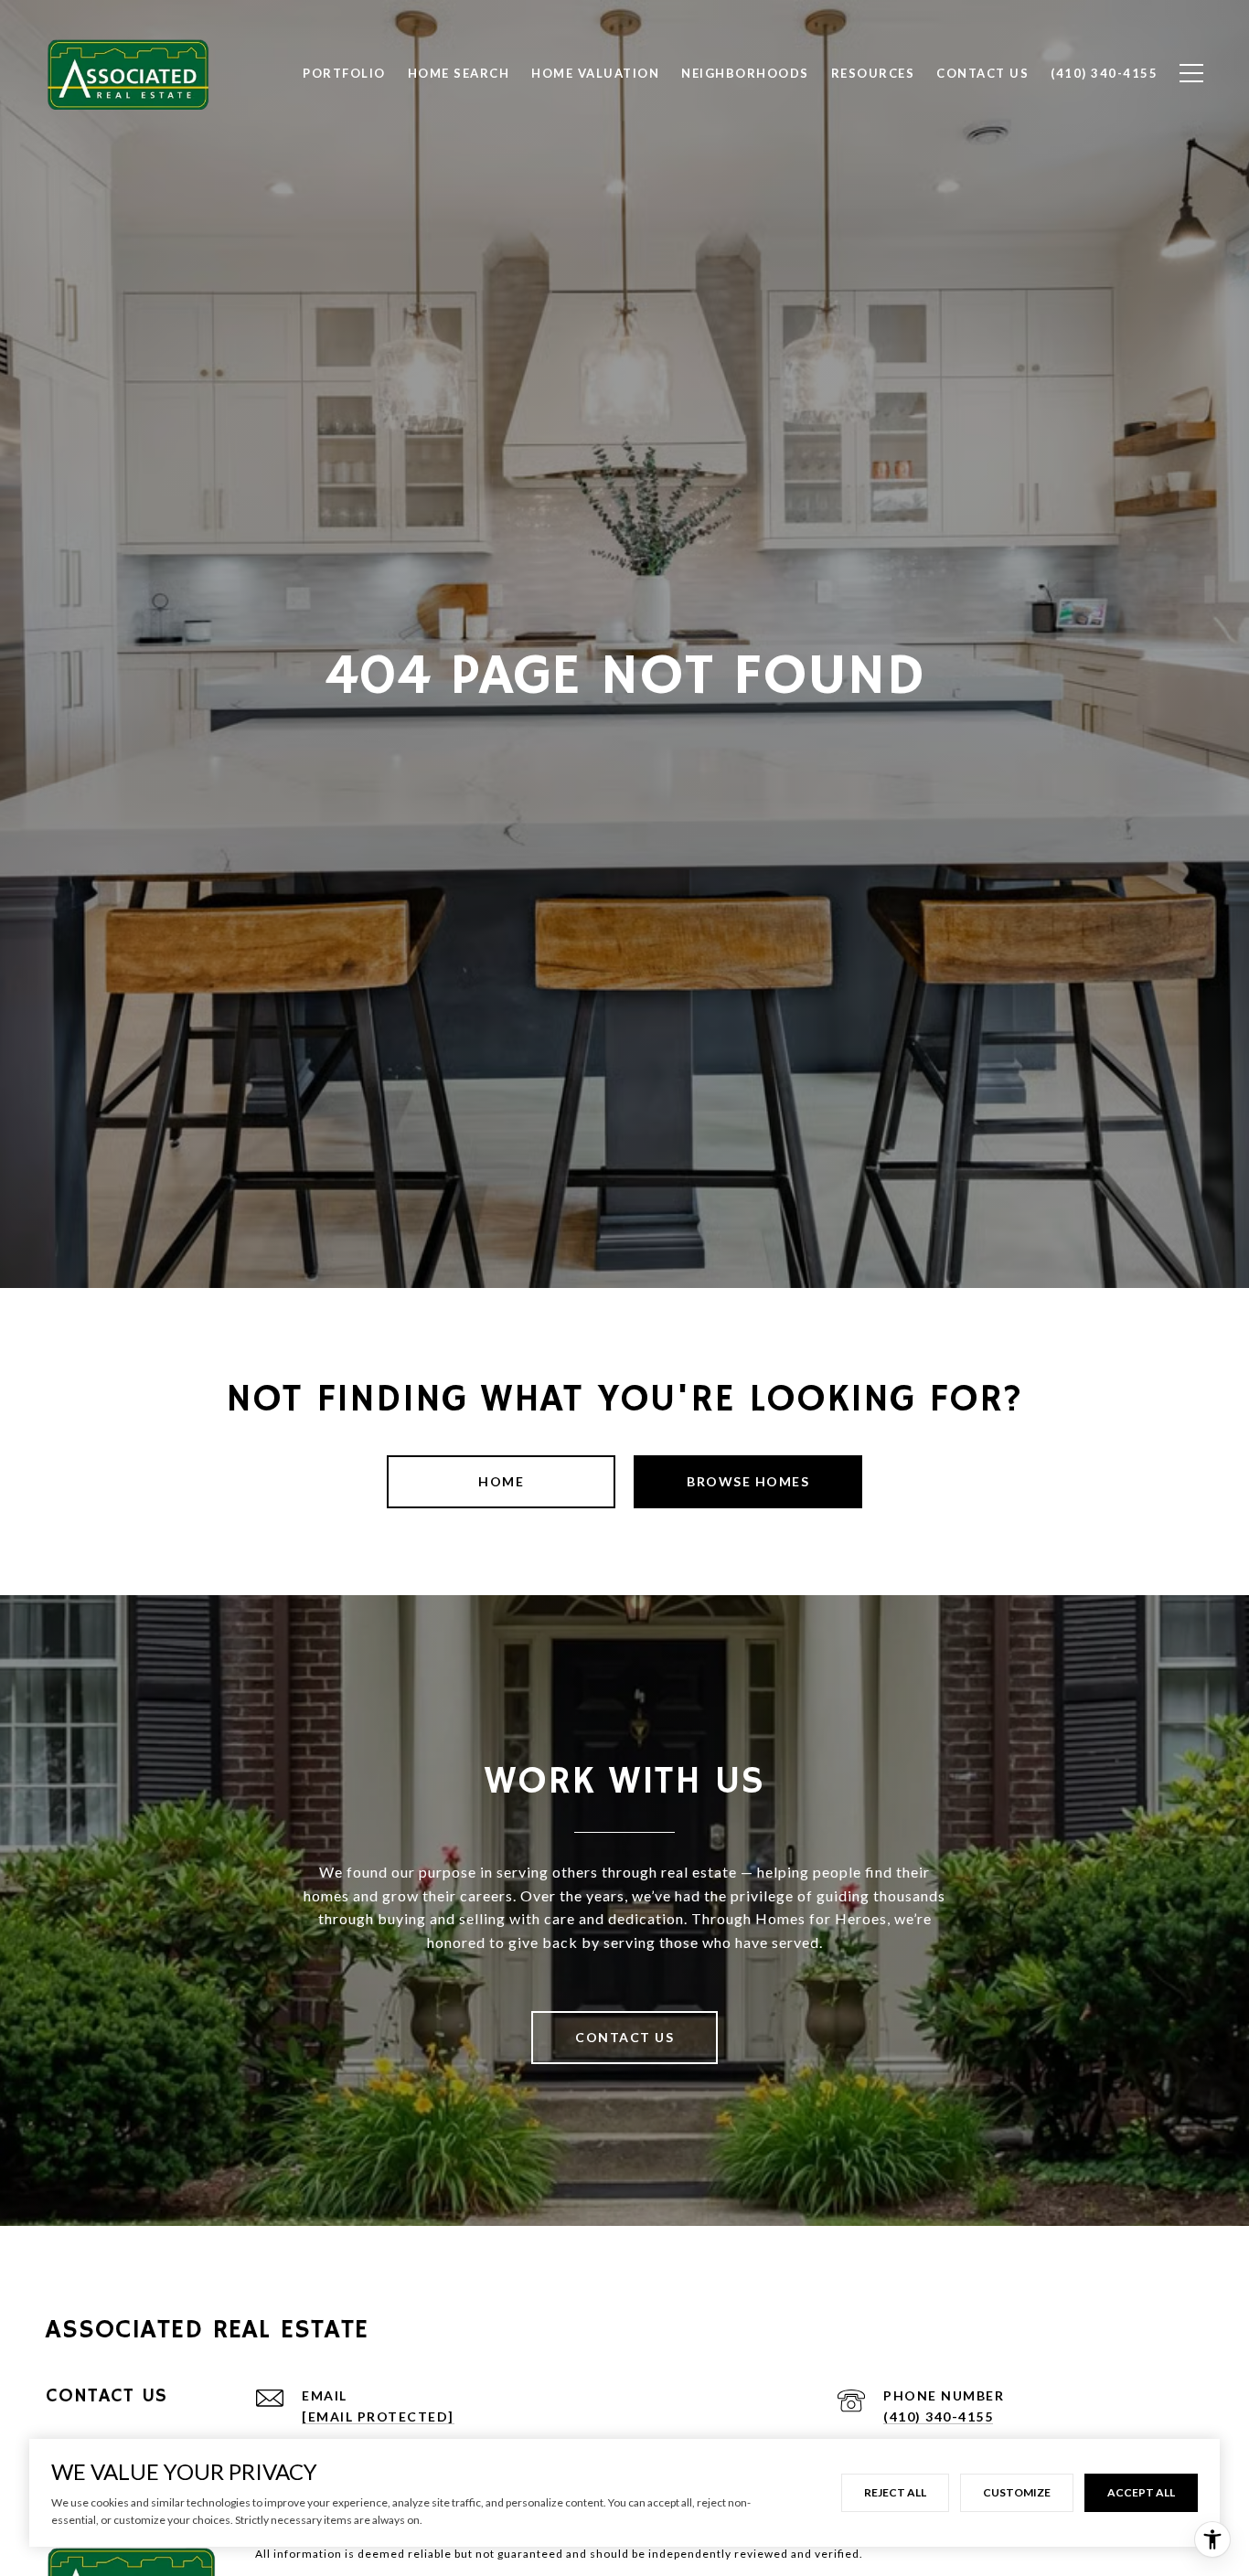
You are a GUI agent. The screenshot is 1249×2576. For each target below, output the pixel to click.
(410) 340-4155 (938, 2416)
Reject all (895, 2492)
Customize (1017, 2492)
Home (501, 1481)
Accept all (1141, 2492)
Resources (873, 73)
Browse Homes (748, 1481)
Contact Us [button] (624, 2037)
